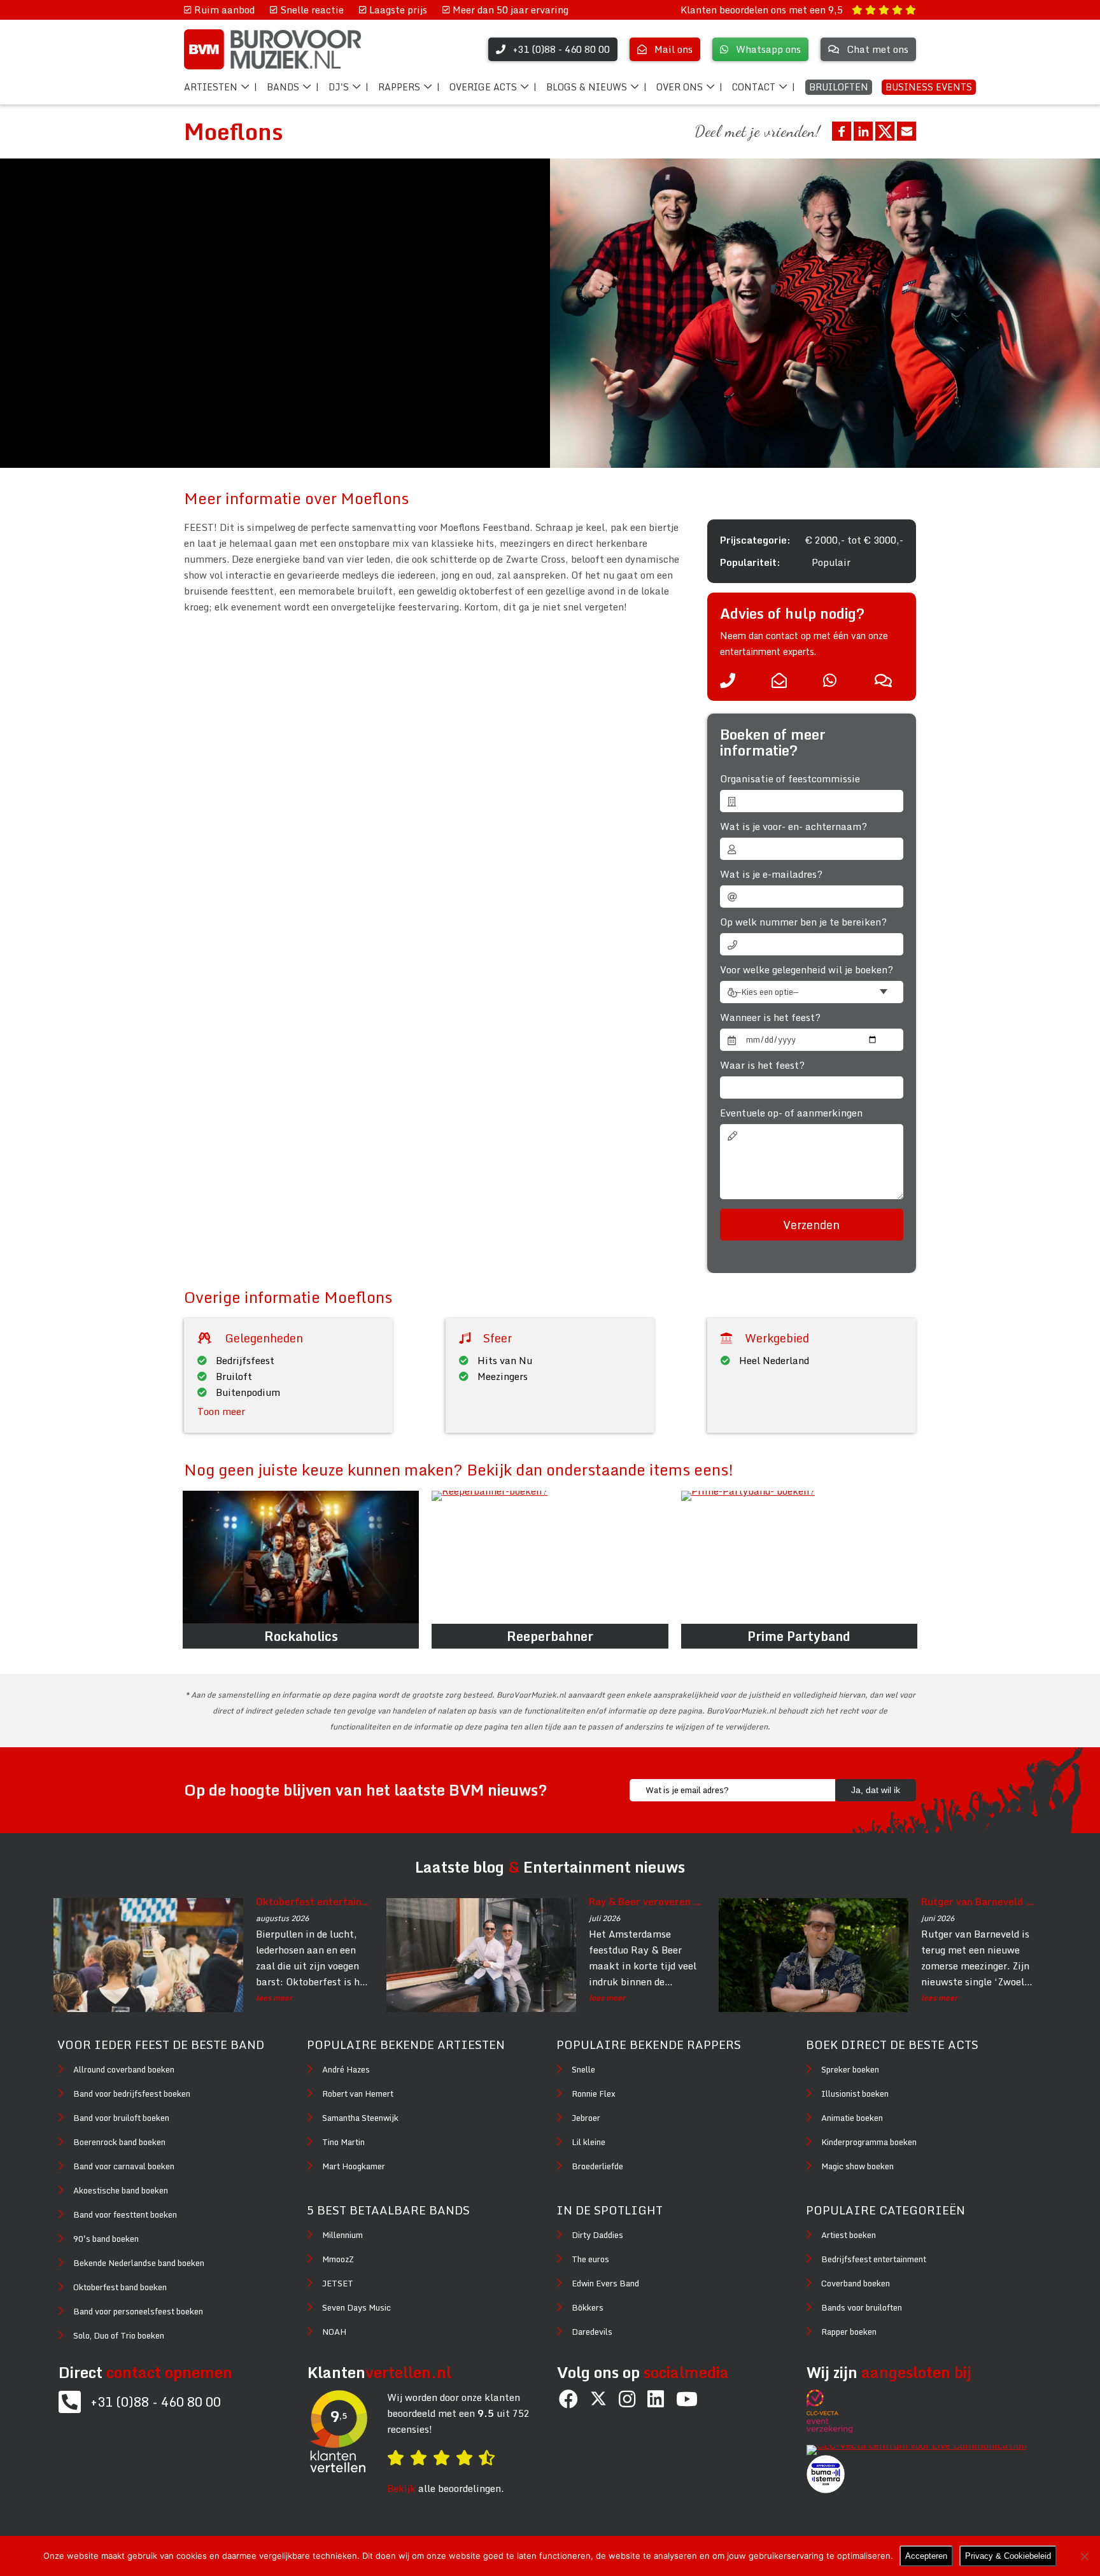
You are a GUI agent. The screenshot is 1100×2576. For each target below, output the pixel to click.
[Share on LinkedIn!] (863, 131)
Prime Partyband (799, 1636)
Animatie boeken (852, 2118)
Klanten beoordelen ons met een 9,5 (763, 10)
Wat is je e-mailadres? (771, 874)
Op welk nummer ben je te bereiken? (803, 922)
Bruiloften (839, 87)
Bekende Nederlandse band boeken (139, 2263)
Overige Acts (483, 87)
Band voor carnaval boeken (124, 2166)
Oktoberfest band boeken (120, 2287)
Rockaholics (301, 1636)
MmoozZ (338, 2259)
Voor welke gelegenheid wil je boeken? (807, 970)
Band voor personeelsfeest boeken (138, 2311)
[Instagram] (627, 2399)
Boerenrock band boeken (119, 2142)
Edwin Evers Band (605, 2283)
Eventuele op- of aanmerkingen (791, 1113)
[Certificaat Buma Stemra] (826, 2489)
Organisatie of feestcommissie (790, 779)
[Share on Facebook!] (842, 131)
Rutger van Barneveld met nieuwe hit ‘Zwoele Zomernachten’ (979, 1901)
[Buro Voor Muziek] (272, 49)
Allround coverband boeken (124, 2069)
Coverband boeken (856, 2283)
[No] (1084, 2556)
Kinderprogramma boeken (869, 2142)
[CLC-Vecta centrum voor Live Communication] (923, 2445)
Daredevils (592, 2332)
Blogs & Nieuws (587, 87)
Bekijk (401, 2488)
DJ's (339, 87)
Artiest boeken (849, 2235)
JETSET (338, 2283)
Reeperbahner (550, 1636)
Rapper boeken (849, 2332)
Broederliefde (597, 2166)
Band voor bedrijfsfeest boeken (132, 2094)
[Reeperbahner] (550, 1557)
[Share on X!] (885, 131)
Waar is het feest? (762, 1065)
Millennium (342, 2235)
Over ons (680, 87)
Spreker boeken (850, 2069)
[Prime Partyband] (799, 1557)
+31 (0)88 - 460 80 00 (156, 2402)
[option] (825, 313)
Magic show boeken (857, 2166)
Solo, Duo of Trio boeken (119, 2335)
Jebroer (586, 2118)
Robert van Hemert (358, 2094)
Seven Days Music (356, 2307)
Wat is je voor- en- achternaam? (793, 827)
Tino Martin (343, 2142)
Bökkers (588, 2307)
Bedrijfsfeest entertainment (874, 2259)
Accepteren (926, 2556)
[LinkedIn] (656, 2399)
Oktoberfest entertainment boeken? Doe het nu (314, 1901)
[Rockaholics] (301, 1557)
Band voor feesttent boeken (125, 2214)
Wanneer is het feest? (770, 1017)
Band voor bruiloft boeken (121, 2118)
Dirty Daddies (597, 2235)
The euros (590, 2259)
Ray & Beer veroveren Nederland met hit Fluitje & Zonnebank (647, 1901)
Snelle (583, 2069)
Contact (754, 87)
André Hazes (346, 2069)
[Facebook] (568, 2399)
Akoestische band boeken (121, 2190)
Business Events (929, 87)
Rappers (399, 87)
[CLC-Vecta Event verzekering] (836, 2429)
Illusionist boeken (855, 2094)
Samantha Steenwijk (360, 2118)
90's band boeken (106, 2239)
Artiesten (211, 87)
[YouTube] (687, 2399)
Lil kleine (589, 2142)
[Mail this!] (906, 131)
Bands (283, 87)
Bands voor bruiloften (862, 2307)
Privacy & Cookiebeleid (1008, 2556)
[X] (598, 2399)
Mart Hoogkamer (354, 2166)
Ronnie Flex (594, 2094)
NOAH (334, 2332)
